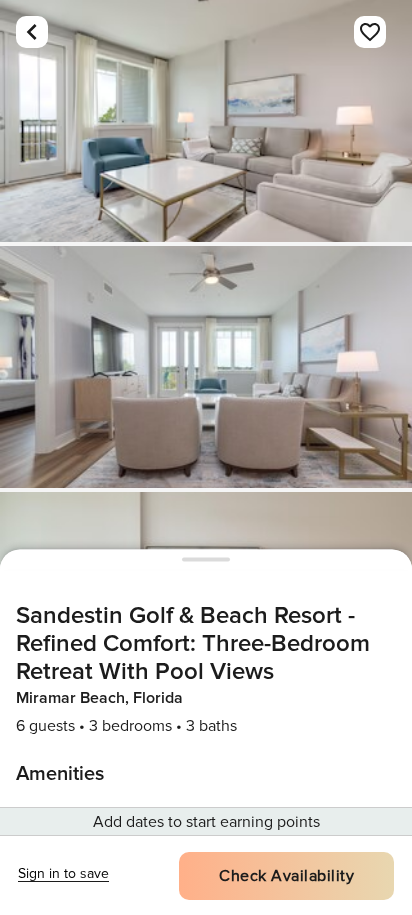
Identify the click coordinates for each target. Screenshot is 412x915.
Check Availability (286, 876)
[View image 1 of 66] (206, 121)
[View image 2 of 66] (206, 367)
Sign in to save (63, 873)
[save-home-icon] (370, 32)
